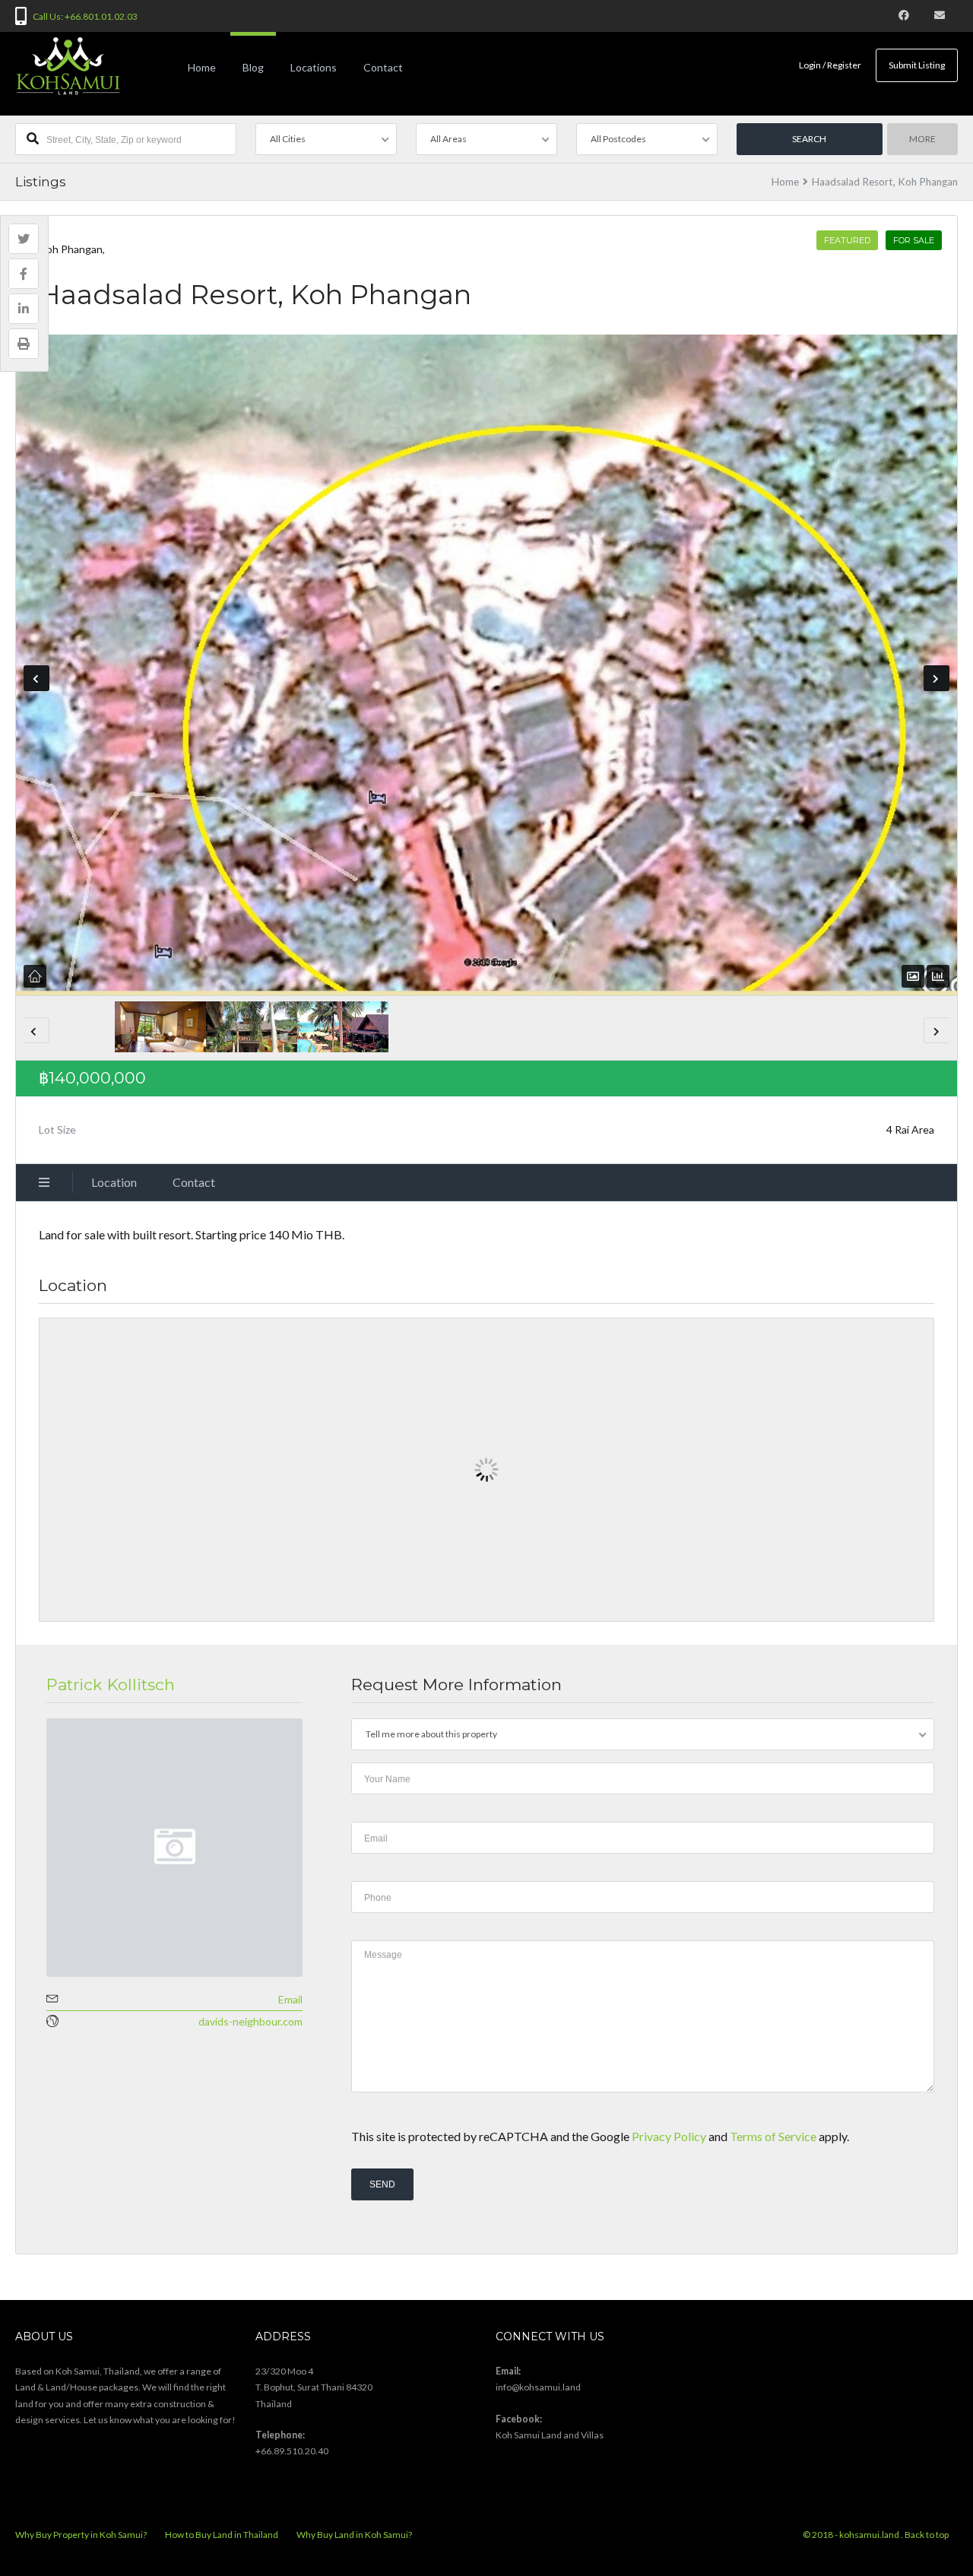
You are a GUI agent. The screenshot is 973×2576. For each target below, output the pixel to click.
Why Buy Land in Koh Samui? (354, 2535)
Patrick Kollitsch (111, 1685)
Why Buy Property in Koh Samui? (81, 2535)
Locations (314, 67)
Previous (36, 678)
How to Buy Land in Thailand (222, 2535)
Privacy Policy (669, 2136)
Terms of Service (773, 2136)
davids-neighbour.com (250, 2021)
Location (114, 1182)
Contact (383, 67)
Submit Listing (917, 65)
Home (202, 67)
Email (290, 1999)
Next (937, 678)
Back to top (927, 2535)
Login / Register (830, 65)
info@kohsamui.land (538, 2387)
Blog (253, 67)
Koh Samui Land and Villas (550, 2435)
